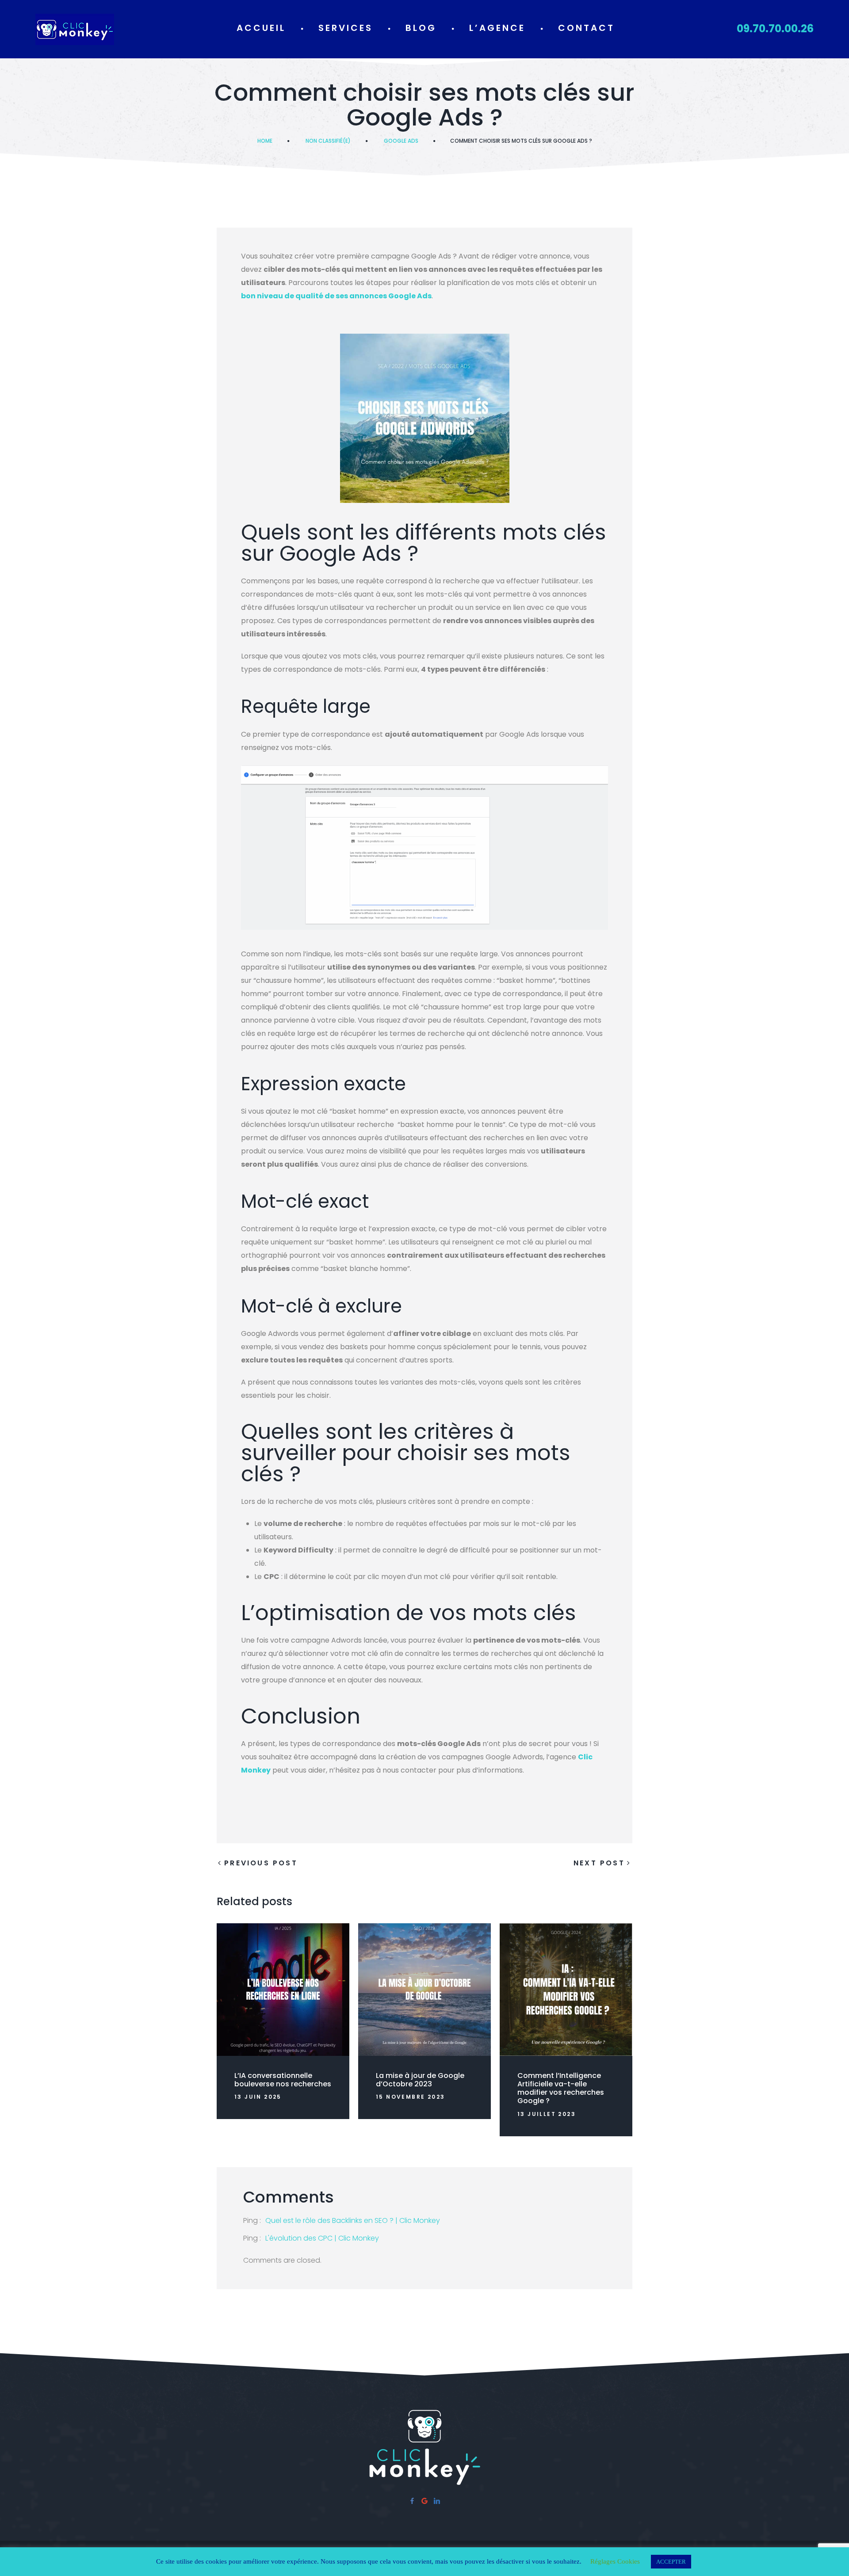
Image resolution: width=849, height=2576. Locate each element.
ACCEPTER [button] (671, 2562)
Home (265, 141)
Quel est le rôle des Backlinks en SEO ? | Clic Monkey (353, 2220)
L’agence (497, 28)
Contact (586, 28)
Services (346, 28)
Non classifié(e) (328, 141)
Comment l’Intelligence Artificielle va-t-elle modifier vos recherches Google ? (561, 2088)
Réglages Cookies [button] (615, 2561)
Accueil (261, 28)
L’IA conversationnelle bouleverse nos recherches (283, 2080)
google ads (401, 141)
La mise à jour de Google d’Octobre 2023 (420, 2080)
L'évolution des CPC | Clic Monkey (322, 2238)
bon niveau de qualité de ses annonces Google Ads (336, 296)
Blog (421, 28)
